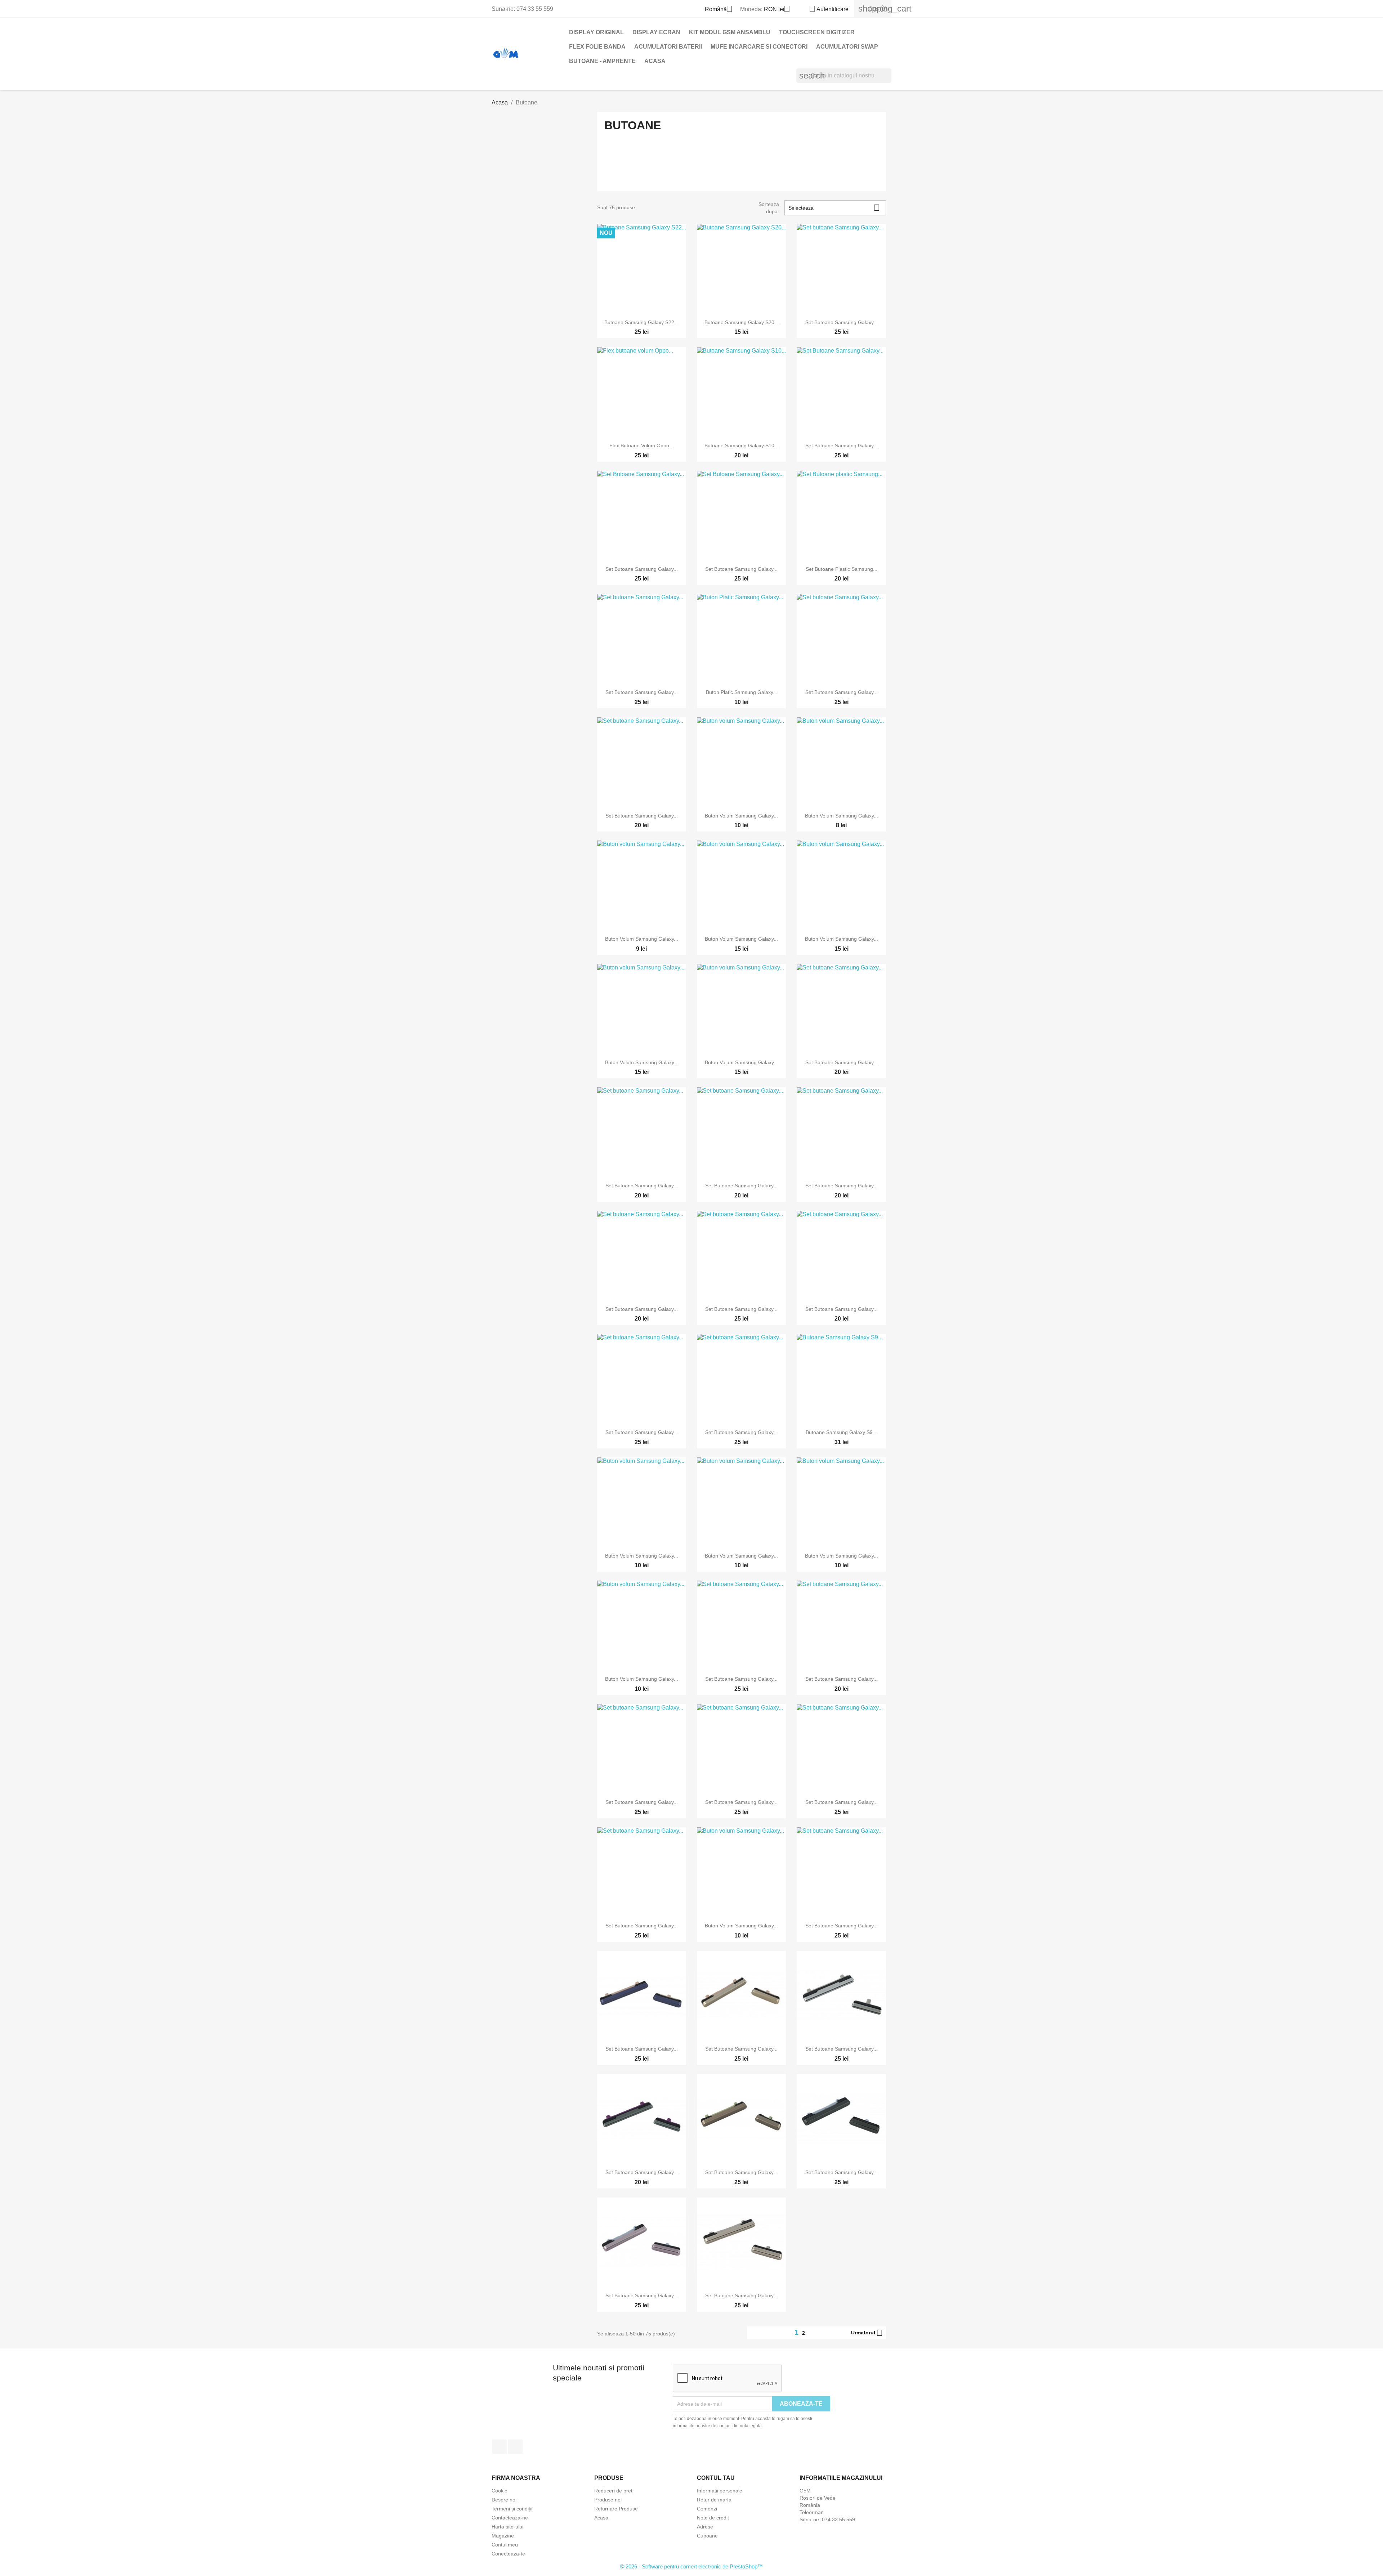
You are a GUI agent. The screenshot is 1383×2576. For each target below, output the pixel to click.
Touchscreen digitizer (817, 32)
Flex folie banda (597, 47)
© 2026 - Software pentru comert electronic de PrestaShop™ (691, 2566)
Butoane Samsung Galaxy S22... (641, 322)
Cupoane (707, 2536)
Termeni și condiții (512, 2509)
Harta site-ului (507, 2527)
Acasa (655, 61)
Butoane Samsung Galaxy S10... (742, 445)
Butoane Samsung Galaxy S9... (841, 1432)
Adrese (705, 2527)
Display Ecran (656, 32)
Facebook (500, 2447)
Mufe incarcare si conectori (759, 47)
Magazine (503, 2536)
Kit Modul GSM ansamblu (730, 32)
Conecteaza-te (508, 2554)
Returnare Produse (616, 2509)
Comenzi (707, 2509)
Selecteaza (834, 208)
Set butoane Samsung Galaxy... (842, 322)
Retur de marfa (714, 2500)
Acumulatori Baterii (668, 47)
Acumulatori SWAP (847, 47)
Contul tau (716, 2478)
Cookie (500, 2491)
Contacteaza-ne (510, 2518)
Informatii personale (720, 2491)
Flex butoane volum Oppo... (641, 445)
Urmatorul (867, 2333)
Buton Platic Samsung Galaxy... (742, 692)
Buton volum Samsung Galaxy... (741, 816)
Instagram (515, 2447)
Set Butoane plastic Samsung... (842, 569)
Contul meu (505, 2545)
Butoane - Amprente (602, 61)
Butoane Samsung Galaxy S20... (742, 322)
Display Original (596, 32)
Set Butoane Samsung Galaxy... (842, 445)
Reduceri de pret (613, 2491)
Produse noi (608, 2500)
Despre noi (504, 2500)
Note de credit (713, 2518)
